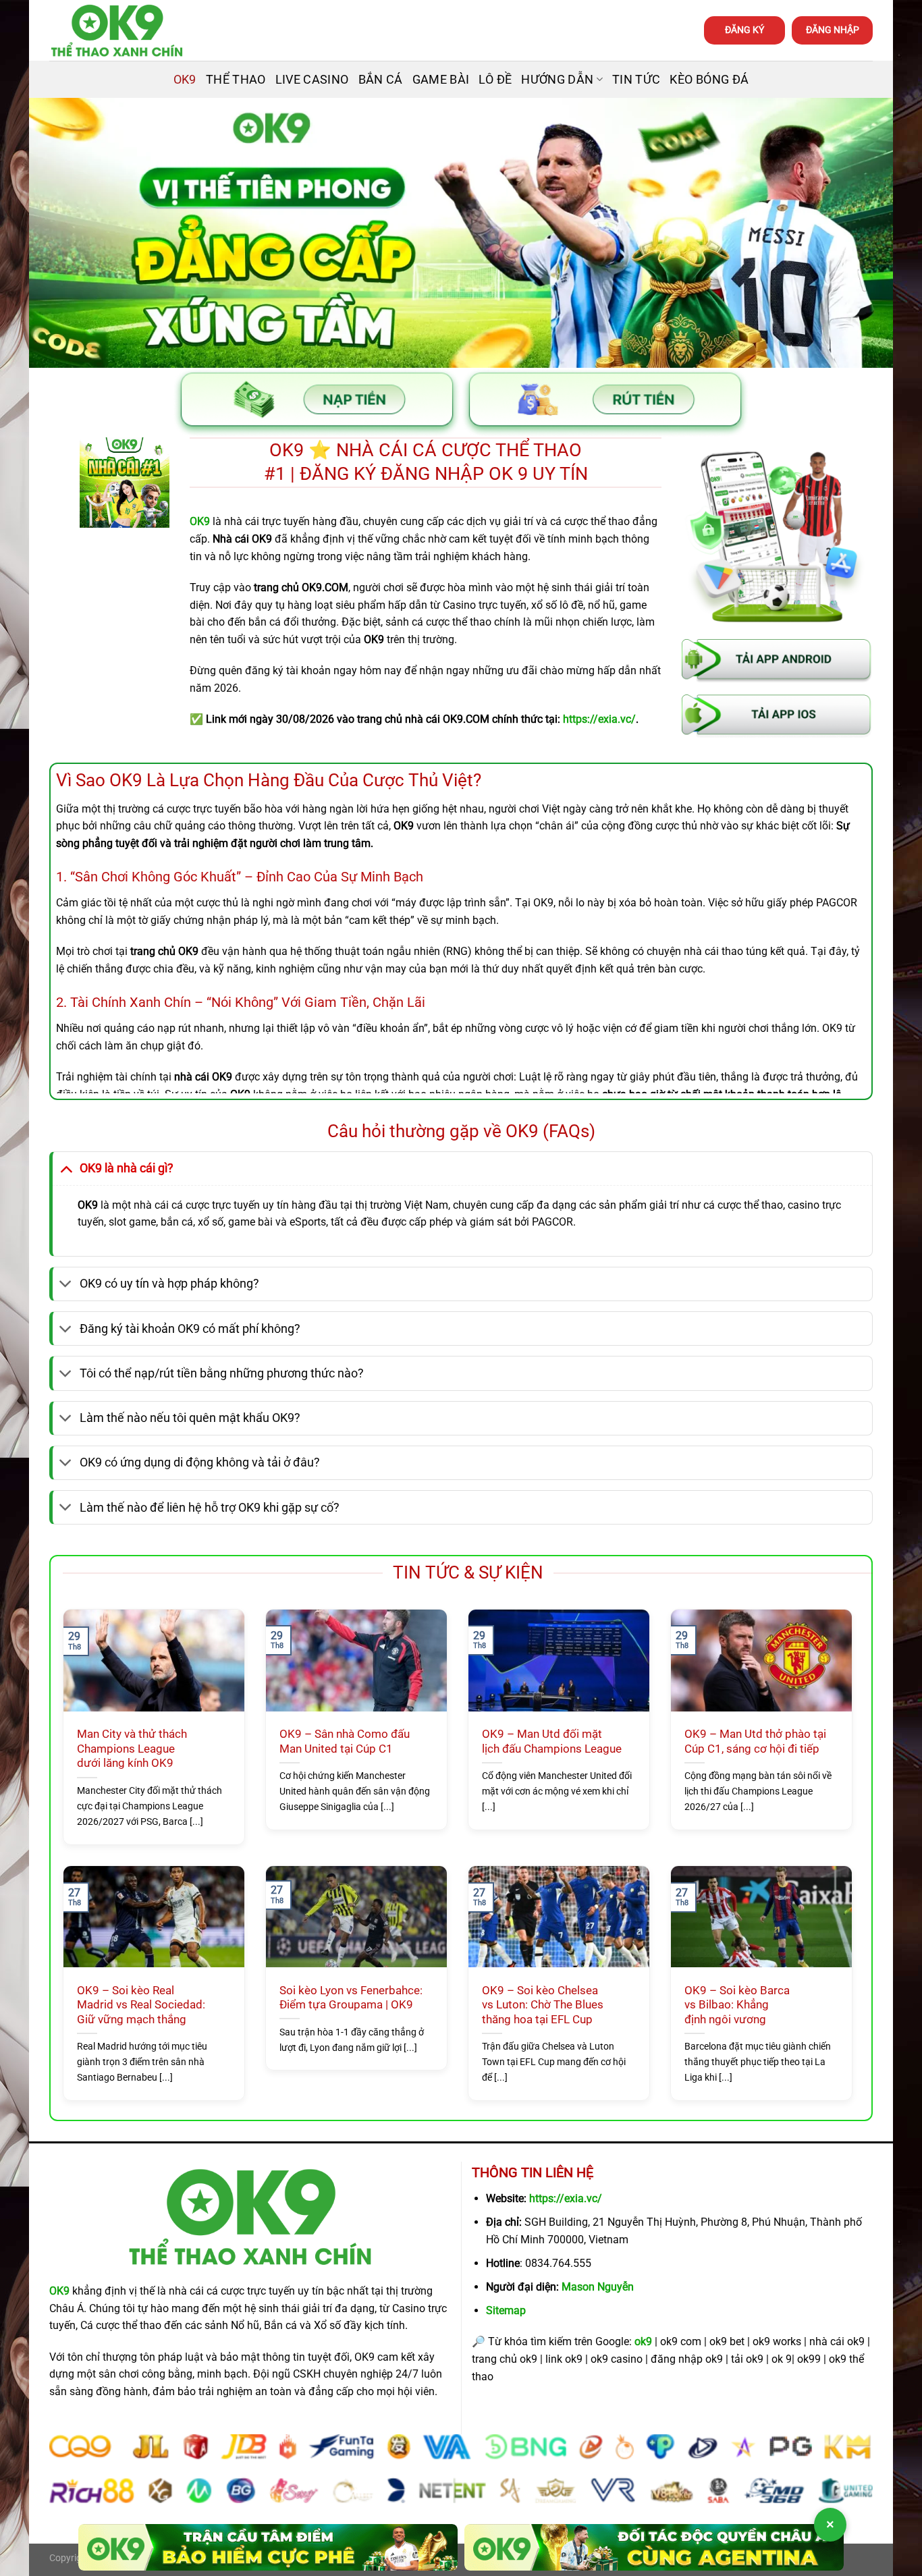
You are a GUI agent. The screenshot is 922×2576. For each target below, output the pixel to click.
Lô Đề (495, 80)
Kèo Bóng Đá (709, 80)
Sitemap (506, 2310)
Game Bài (441, 80)
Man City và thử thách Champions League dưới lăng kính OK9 (132, 1749)
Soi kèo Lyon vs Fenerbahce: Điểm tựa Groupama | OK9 (351, 1998)
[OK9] (117, 31)
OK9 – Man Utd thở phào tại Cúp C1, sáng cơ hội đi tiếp (755, 1742)
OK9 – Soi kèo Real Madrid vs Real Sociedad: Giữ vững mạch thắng (141, 2005)
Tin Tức (636, 80)
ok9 (643, 2341)
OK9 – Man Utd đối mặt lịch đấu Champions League (552, 1742)
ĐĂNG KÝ (744, 30)
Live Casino (312, 80)
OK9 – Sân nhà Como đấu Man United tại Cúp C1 (345, 1742)
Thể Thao (236, 80)
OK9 (185, 80)
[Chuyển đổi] (66, 1168)
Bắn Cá (381, 80)
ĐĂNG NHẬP (833, 30)
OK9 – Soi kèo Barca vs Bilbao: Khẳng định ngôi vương (737, 2005)
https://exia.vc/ (566, 2198)
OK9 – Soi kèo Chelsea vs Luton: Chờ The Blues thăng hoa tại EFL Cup (543, 2005)
